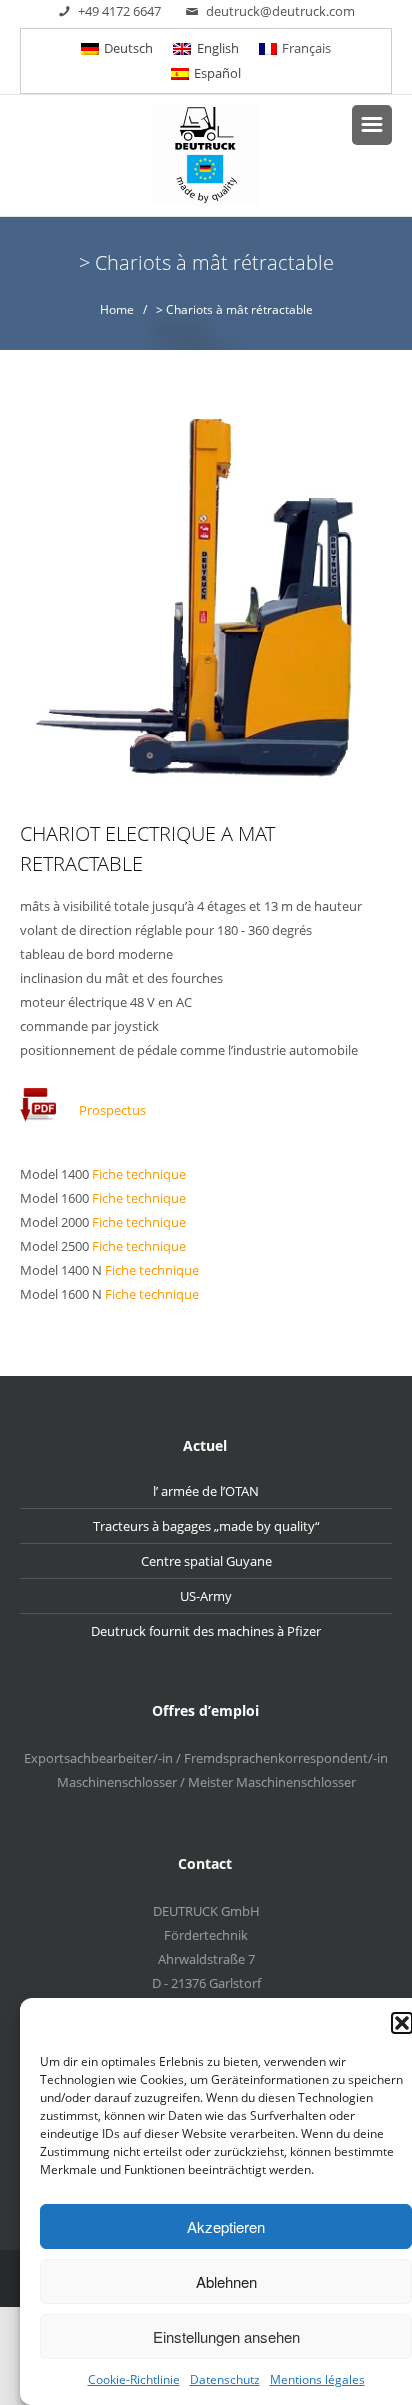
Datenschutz (225, 2379)
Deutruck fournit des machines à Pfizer (206, 1631)
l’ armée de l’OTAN (206, 1491)
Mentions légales (317, 2379)
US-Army (206, 1596)
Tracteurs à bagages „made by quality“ (206, 1526)
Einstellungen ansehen (226, 2336)
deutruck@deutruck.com (280, 11)
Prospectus (112, 1111)
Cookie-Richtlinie (134, 2379)
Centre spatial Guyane (206, 1561)
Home (117, 309)
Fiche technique (139, 1174)
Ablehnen (226, 2281)
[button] (402, 2023)
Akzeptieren (226, 2226)
